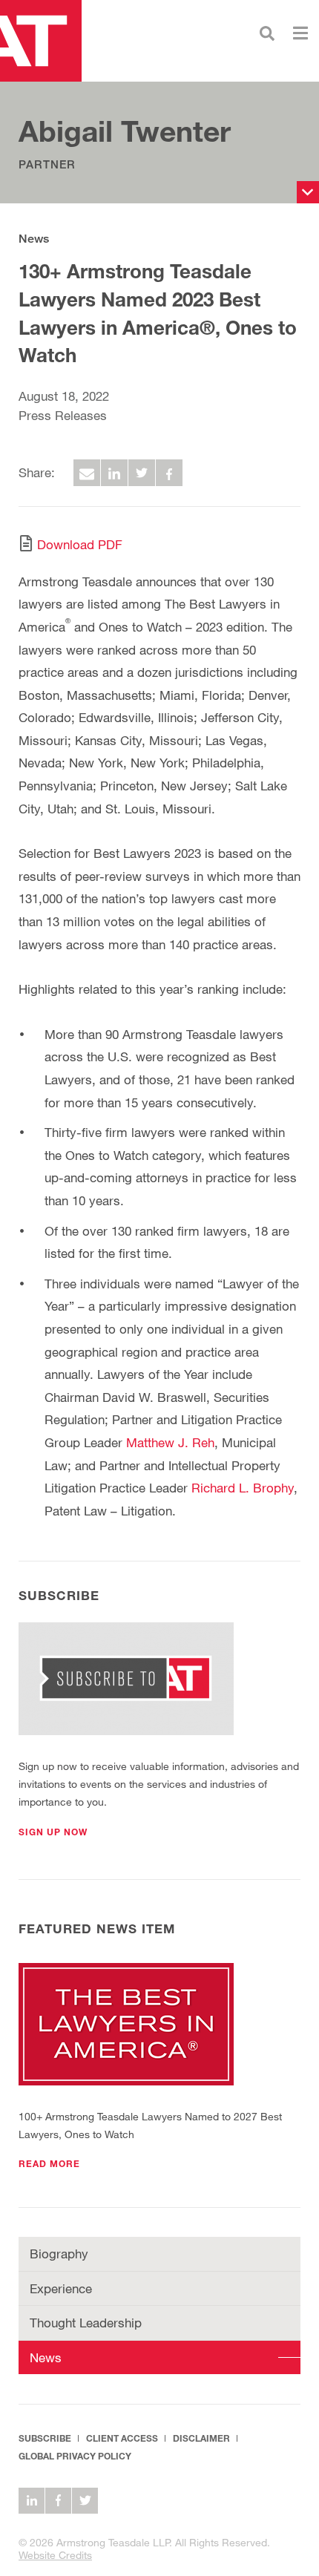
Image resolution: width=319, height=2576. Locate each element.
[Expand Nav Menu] (300, 32)
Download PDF (80, 544)
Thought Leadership (86, 2323)
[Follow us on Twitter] (85, 2501)
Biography (59, 2254)
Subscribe (45, 2438)
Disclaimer (201, 2438)
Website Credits (55, 2555)
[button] (53, 1832)
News (34, 239)
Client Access (122, 2438)
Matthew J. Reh (170, 1442)
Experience (61, 2288)
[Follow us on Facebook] (58, 2501)
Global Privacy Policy (75, 2456)
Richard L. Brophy (243, 1488)
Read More (49, 2164)
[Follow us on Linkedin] (32, 2501)
